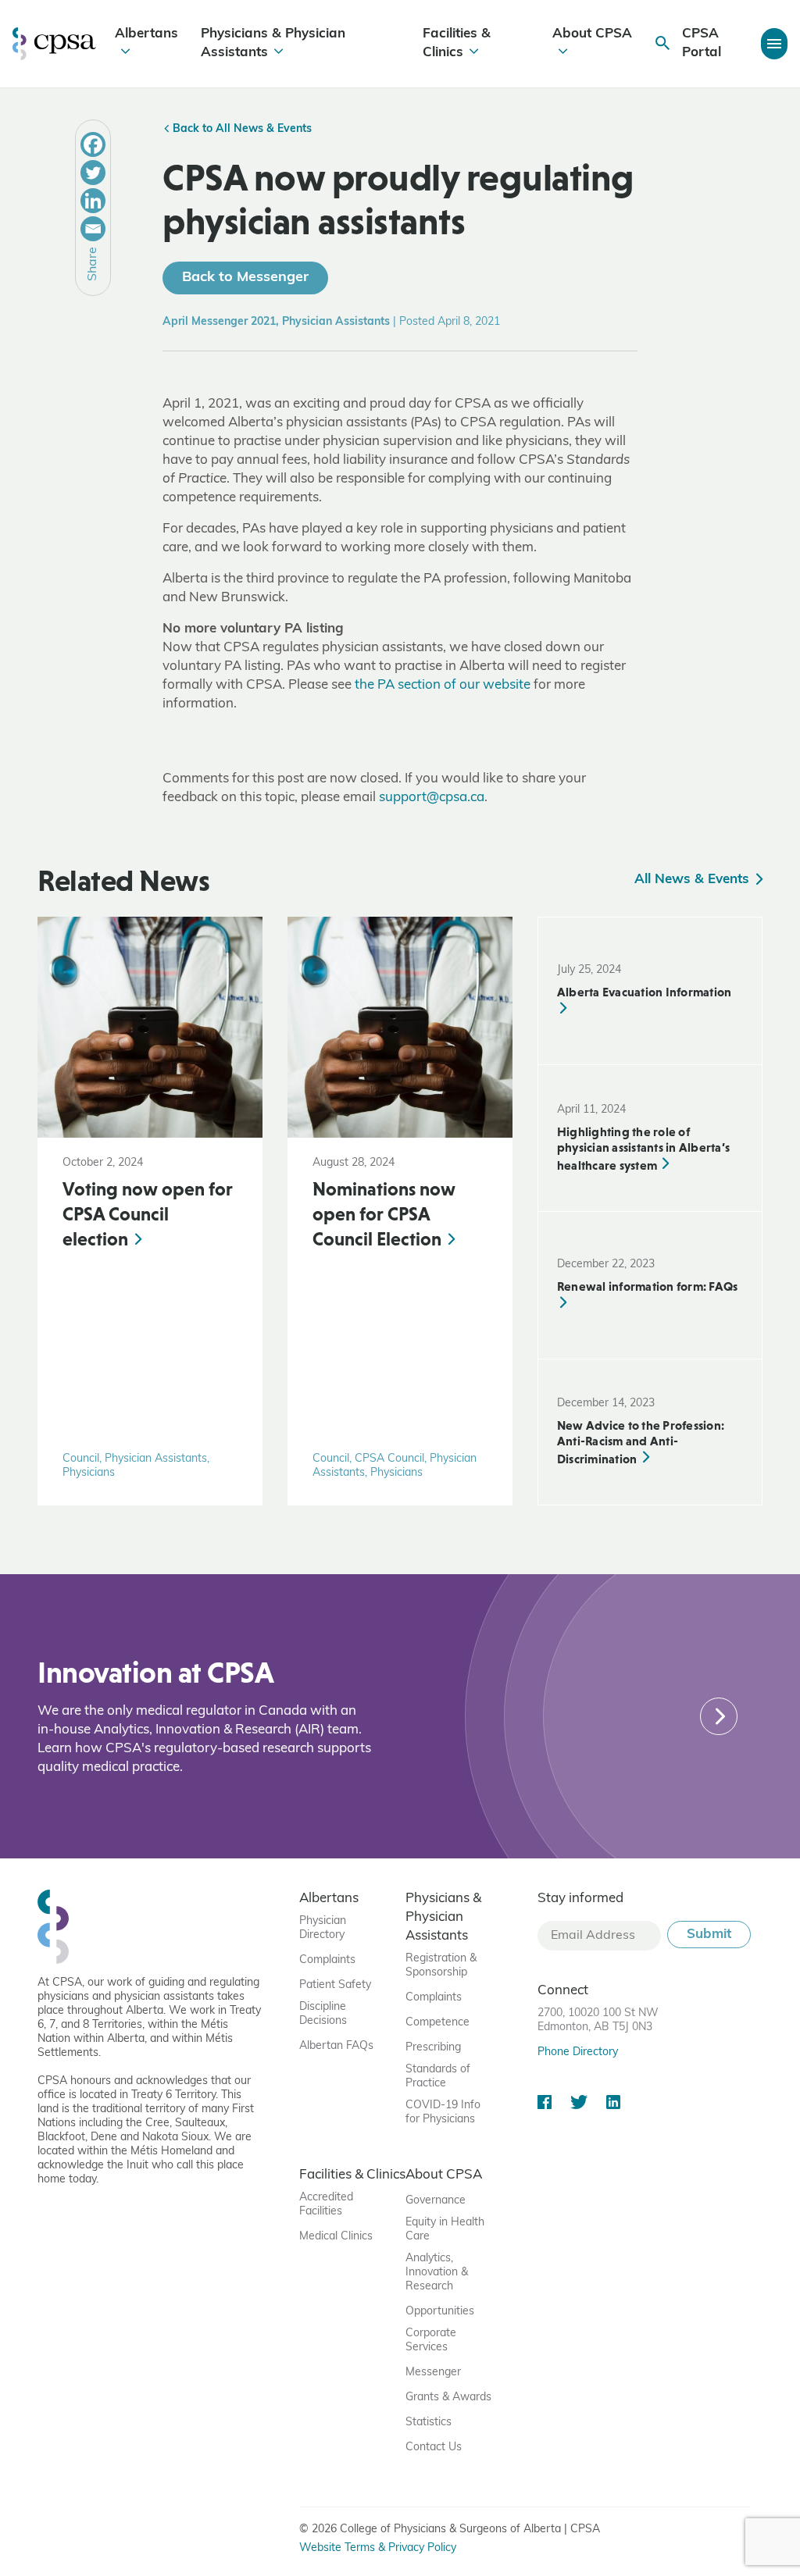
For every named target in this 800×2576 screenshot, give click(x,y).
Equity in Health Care (445, 2230)
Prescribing (433, 2048)
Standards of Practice (438, 2077)
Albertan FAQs (336, 2046)
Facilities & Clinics (457, 43)
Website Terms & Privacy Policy (378, 2548)
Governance (436, 2201)
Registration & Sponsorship (441, 1966)
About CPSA (592, 34)
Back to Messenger (245, 278)
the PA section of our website (443, 685)
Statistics (429, 2423)
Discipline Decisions (323, 2014)
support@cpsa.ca (432, 798)
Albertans (146, 34)
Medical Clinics (336, 2237)
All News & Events (694, 880)
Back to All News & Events (241, 129)
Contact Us (434, 2448)
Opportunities (440, 2312)
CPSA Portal (702, 43)
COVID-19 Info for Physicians (443, 2113)
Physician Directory (323, 1928)
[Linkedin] (93, 201)
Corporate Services (431, 2341)
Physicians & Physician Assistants (273, 43)
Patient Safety (335, 1985)
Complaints (327, 1960)
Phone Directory (578, 2052)
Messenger (433, 2373)
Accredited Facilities (326, 2205)
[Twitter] (93, 173)
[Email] (93, 229)
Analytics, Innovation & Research (437, 2273)
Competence (437, 2023)
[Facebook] (93, 144)
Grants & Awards (448, 2398)
